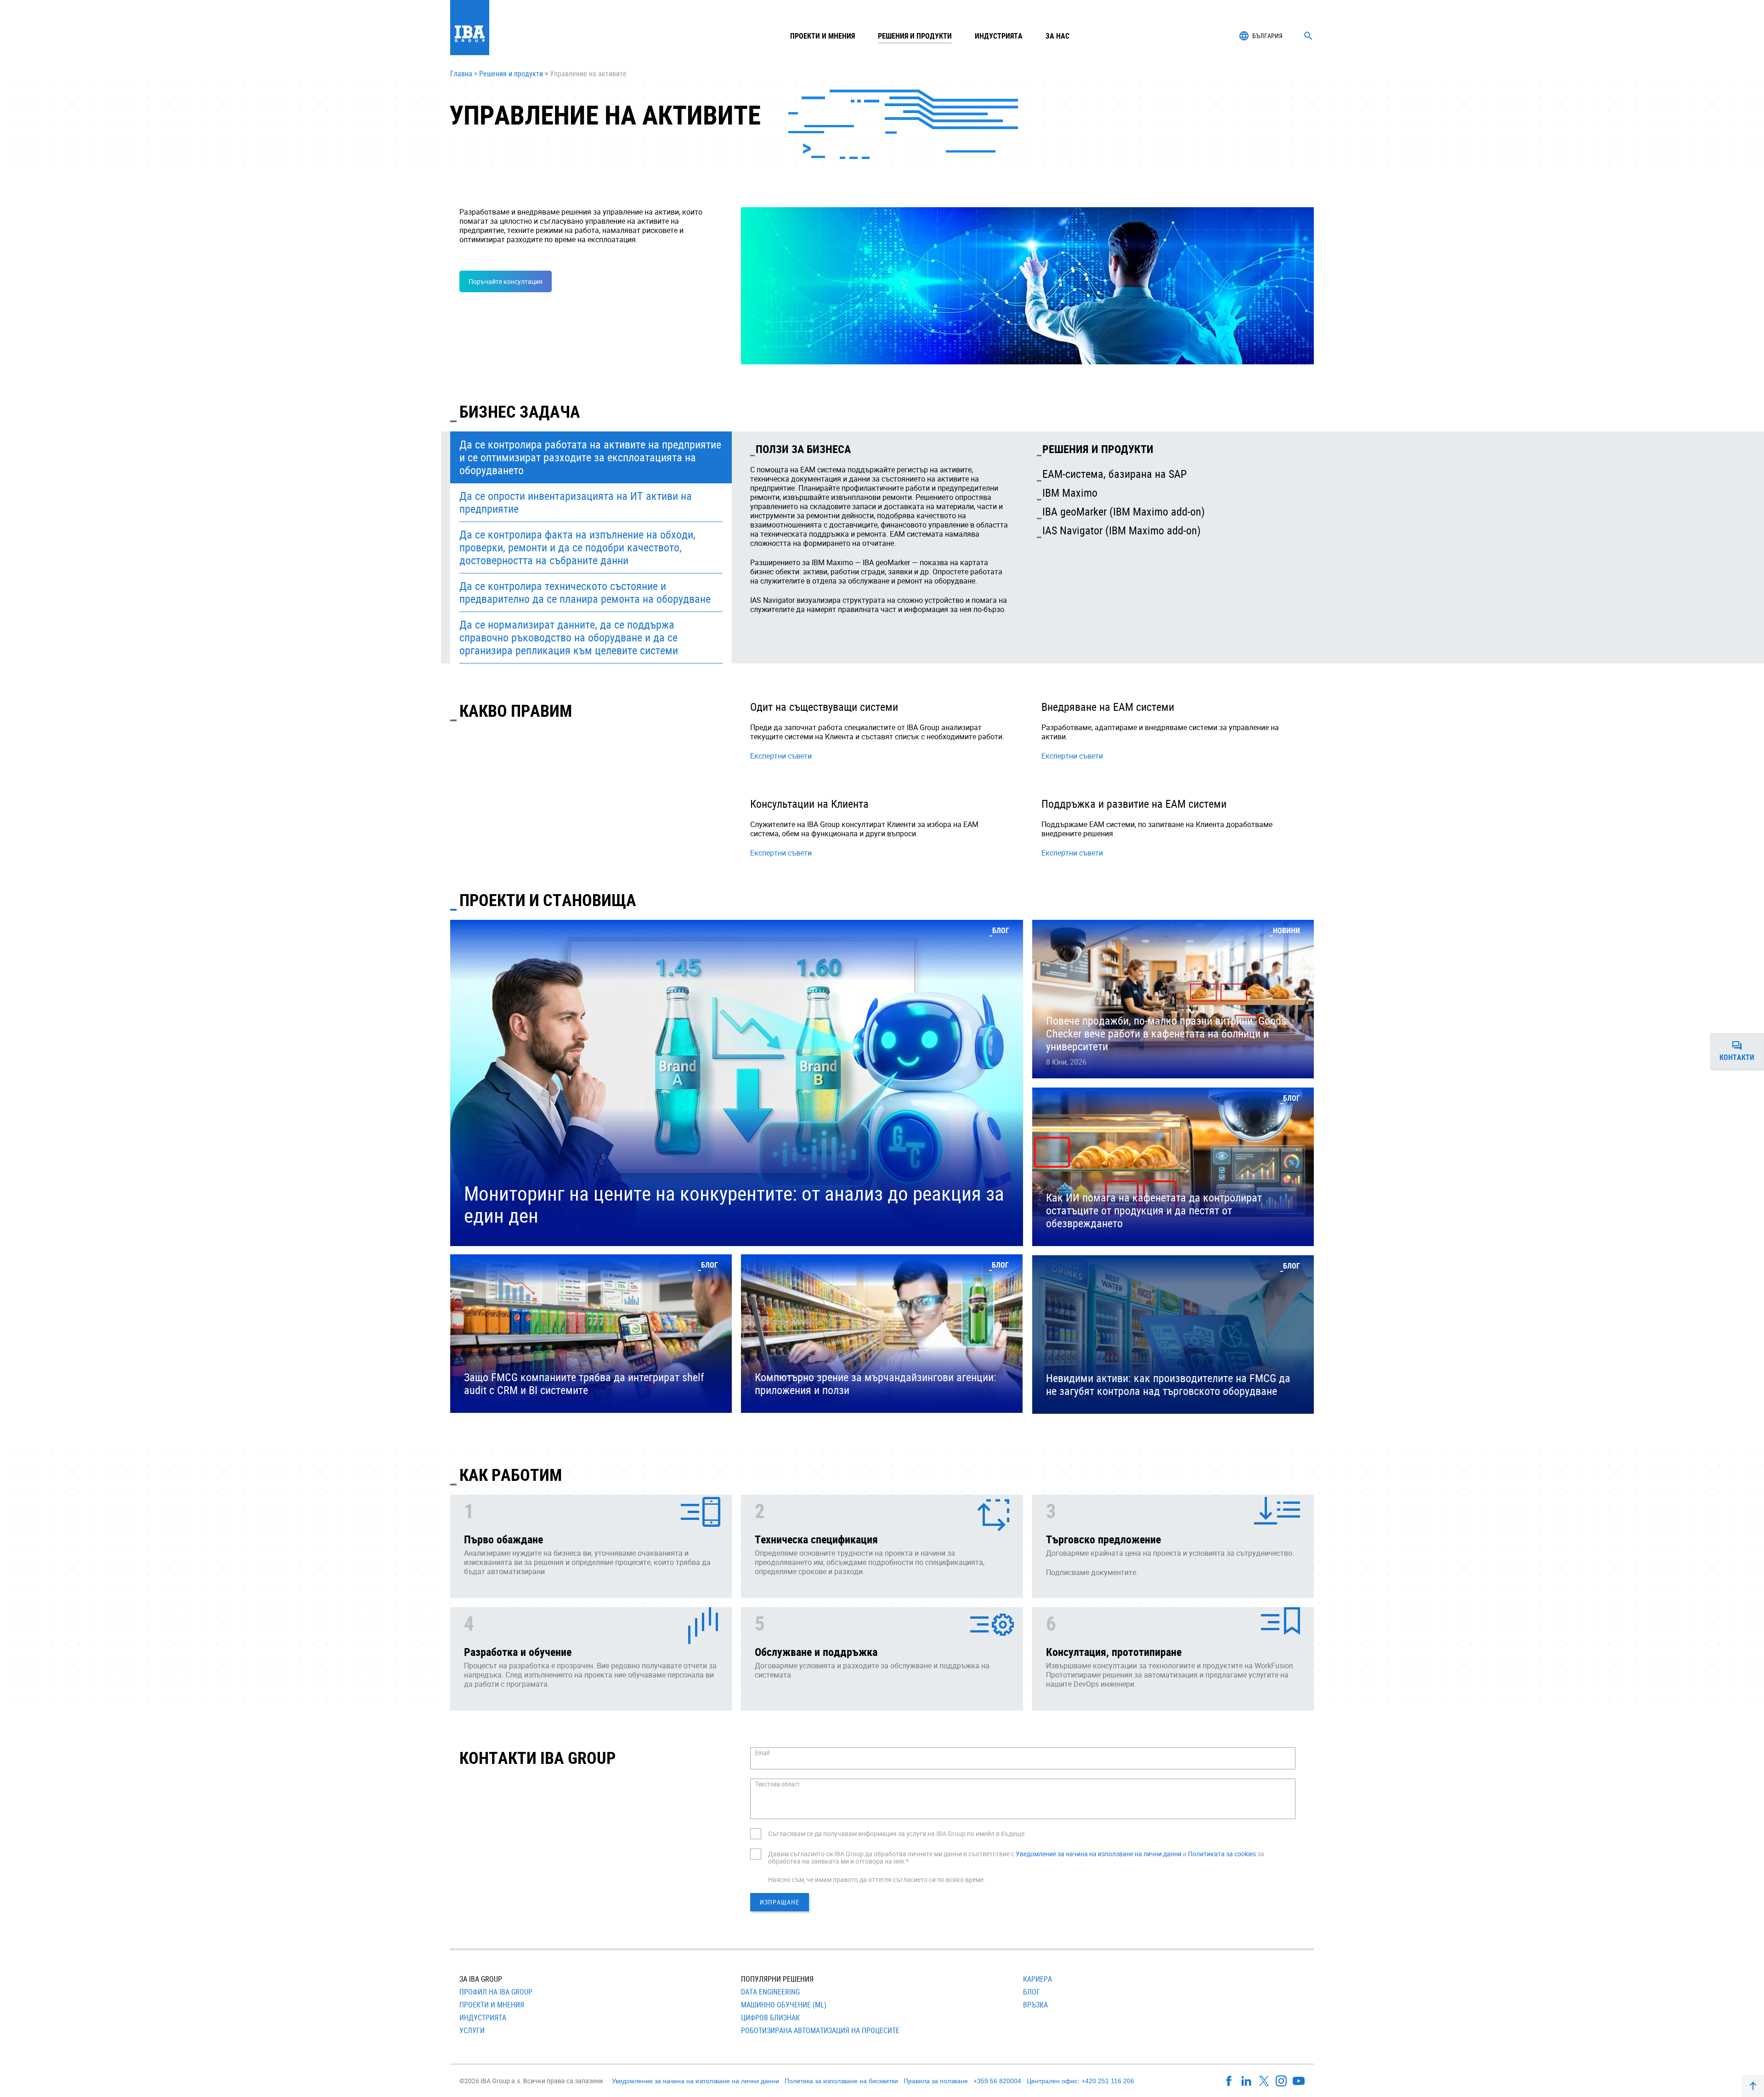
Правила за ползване (936, 2081)
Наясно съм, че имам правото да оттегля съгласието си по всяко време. (877, 1879)
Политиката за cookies (1222, 1854)
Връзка (1035, 2005)
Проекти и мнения (823, 36)
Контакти (1742, 1053)
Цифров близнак (770, 2018)
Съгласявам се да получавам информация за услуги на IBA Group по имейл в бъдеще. (897, 1833)
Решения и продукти (511, 74)
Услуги (472, 2030)
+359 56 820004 (997, 2081)
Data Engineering (770, 1992)
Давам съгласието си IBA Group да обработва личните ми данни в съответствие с (892, 1854)
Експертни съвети (781, 756)
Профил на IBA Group (496, 1992)
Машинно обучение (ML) (784, 2005)
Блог (1032, 1992)
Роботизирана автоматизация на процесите (820, 2030)
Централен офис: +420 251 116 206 (1080, 2081)
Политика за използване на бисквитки (841, 2081)
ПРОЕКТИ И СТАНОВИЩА (548, 900)
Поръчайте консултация (506, 281)
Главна (461, 74)
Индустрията (483, 2018)
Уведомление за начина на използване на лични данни (1099, 1854)
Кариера (1037, 1979)
